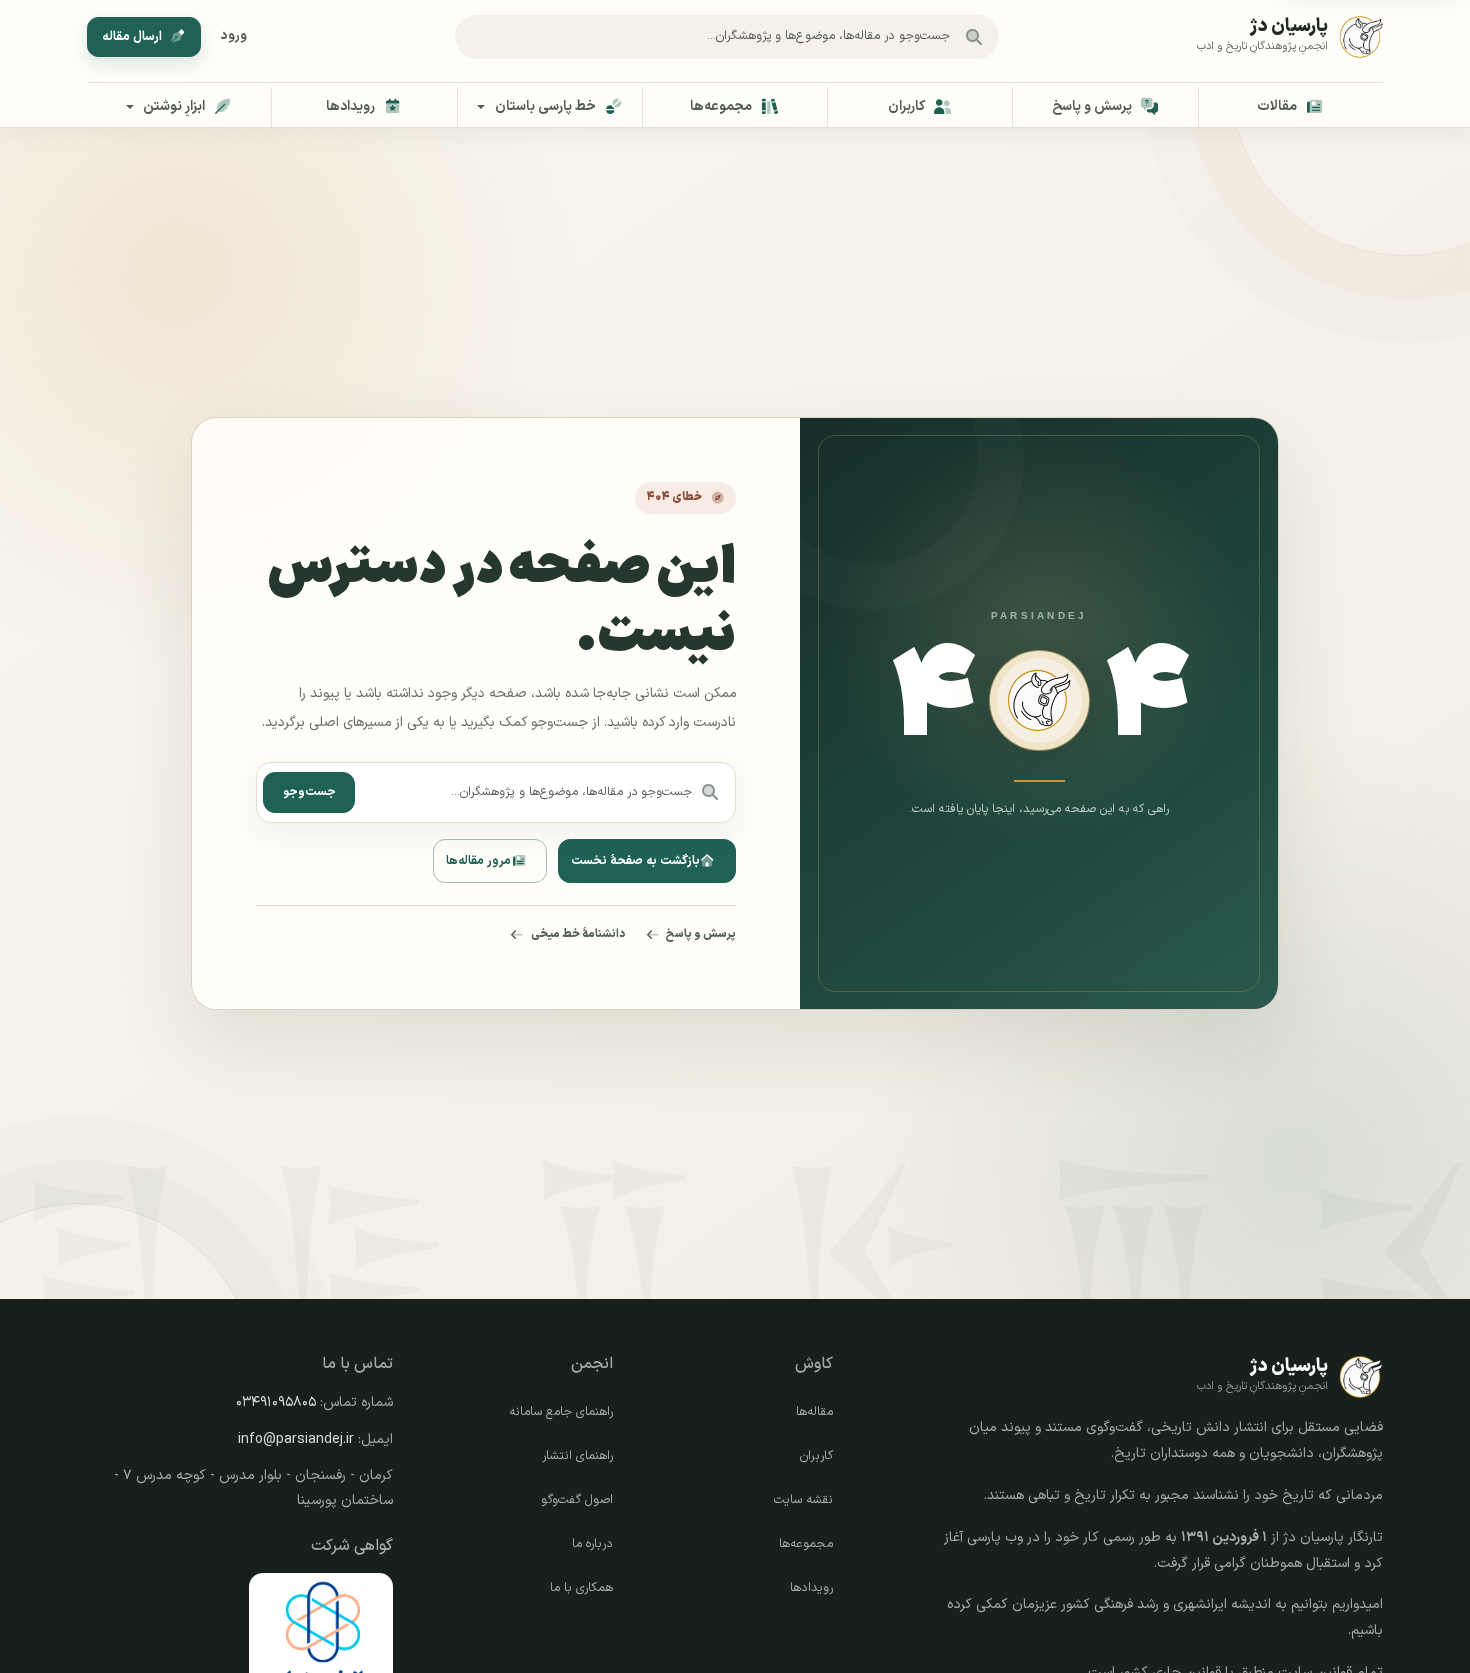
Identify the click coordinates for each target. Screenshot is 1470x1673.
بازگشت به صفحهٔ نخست (635, 861)
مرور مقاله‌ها (478, 861)
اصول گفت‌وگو (577, 1500)
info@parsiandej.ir (296, 1439)
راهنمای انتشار (577, 1456)
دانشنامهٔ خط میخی (578, 934)
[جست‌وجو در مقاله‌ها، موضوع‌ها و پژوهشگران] (974, 37)
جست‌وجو (309, 792)
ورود (234, 36)
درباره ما (592, 1544)
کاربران (816, 1456)
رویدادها (811, 1588)
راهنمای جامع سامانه (561, 1412)
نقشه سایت (803, 1500)
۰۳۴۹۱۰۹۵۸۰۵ (276, 1402)
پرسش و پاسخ (701, 934)
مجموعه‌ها (806, 1544)
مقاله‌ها (814, 1412)
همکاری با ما (581, 1588)
